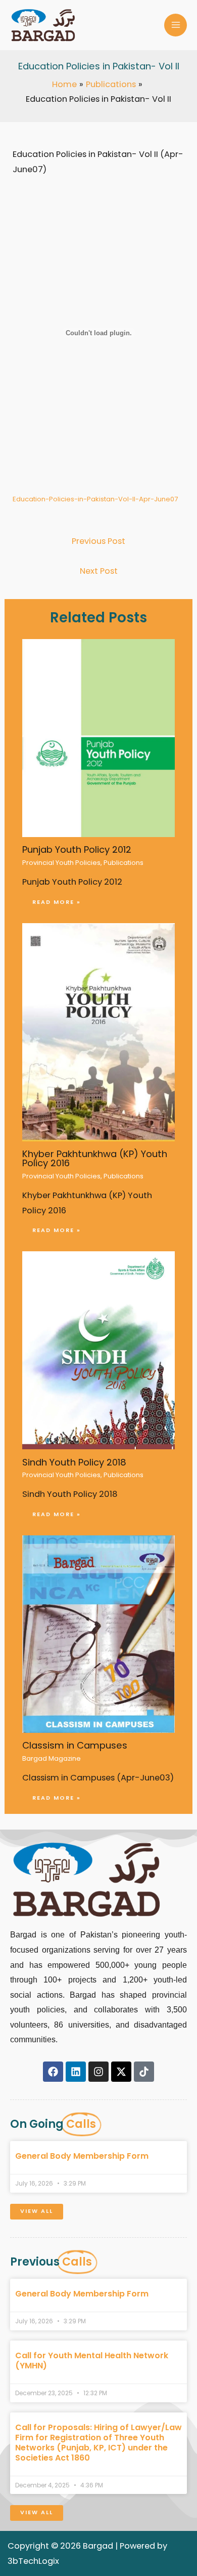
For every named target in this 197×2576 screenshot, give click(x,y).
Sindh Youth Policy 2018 (74, 1462)
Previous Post (98, 541)
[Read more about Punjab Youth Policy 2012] (98, 738)
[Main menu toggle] (176, 25)
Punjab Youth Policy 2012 (77, 849)
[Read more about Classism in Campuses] (98, 1633)
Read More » (57, 902)
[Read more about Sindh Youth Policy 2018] (98, 1350)
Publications (124, 863)
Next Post (99, 571)
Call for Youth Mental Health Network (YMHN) (92, 2361)
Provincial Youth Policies (61, 863)
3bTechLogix (33, 2561)
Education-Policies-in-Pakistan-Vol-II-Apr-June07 (95, 499)
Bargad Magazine (52, 1758)
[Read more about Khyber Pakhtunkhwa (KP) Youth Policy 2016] (98, 1032)
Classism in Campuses (75, 1745)
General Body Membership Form (82, 2156)
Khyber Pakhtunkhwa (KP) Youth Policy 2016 (95, 1158)
